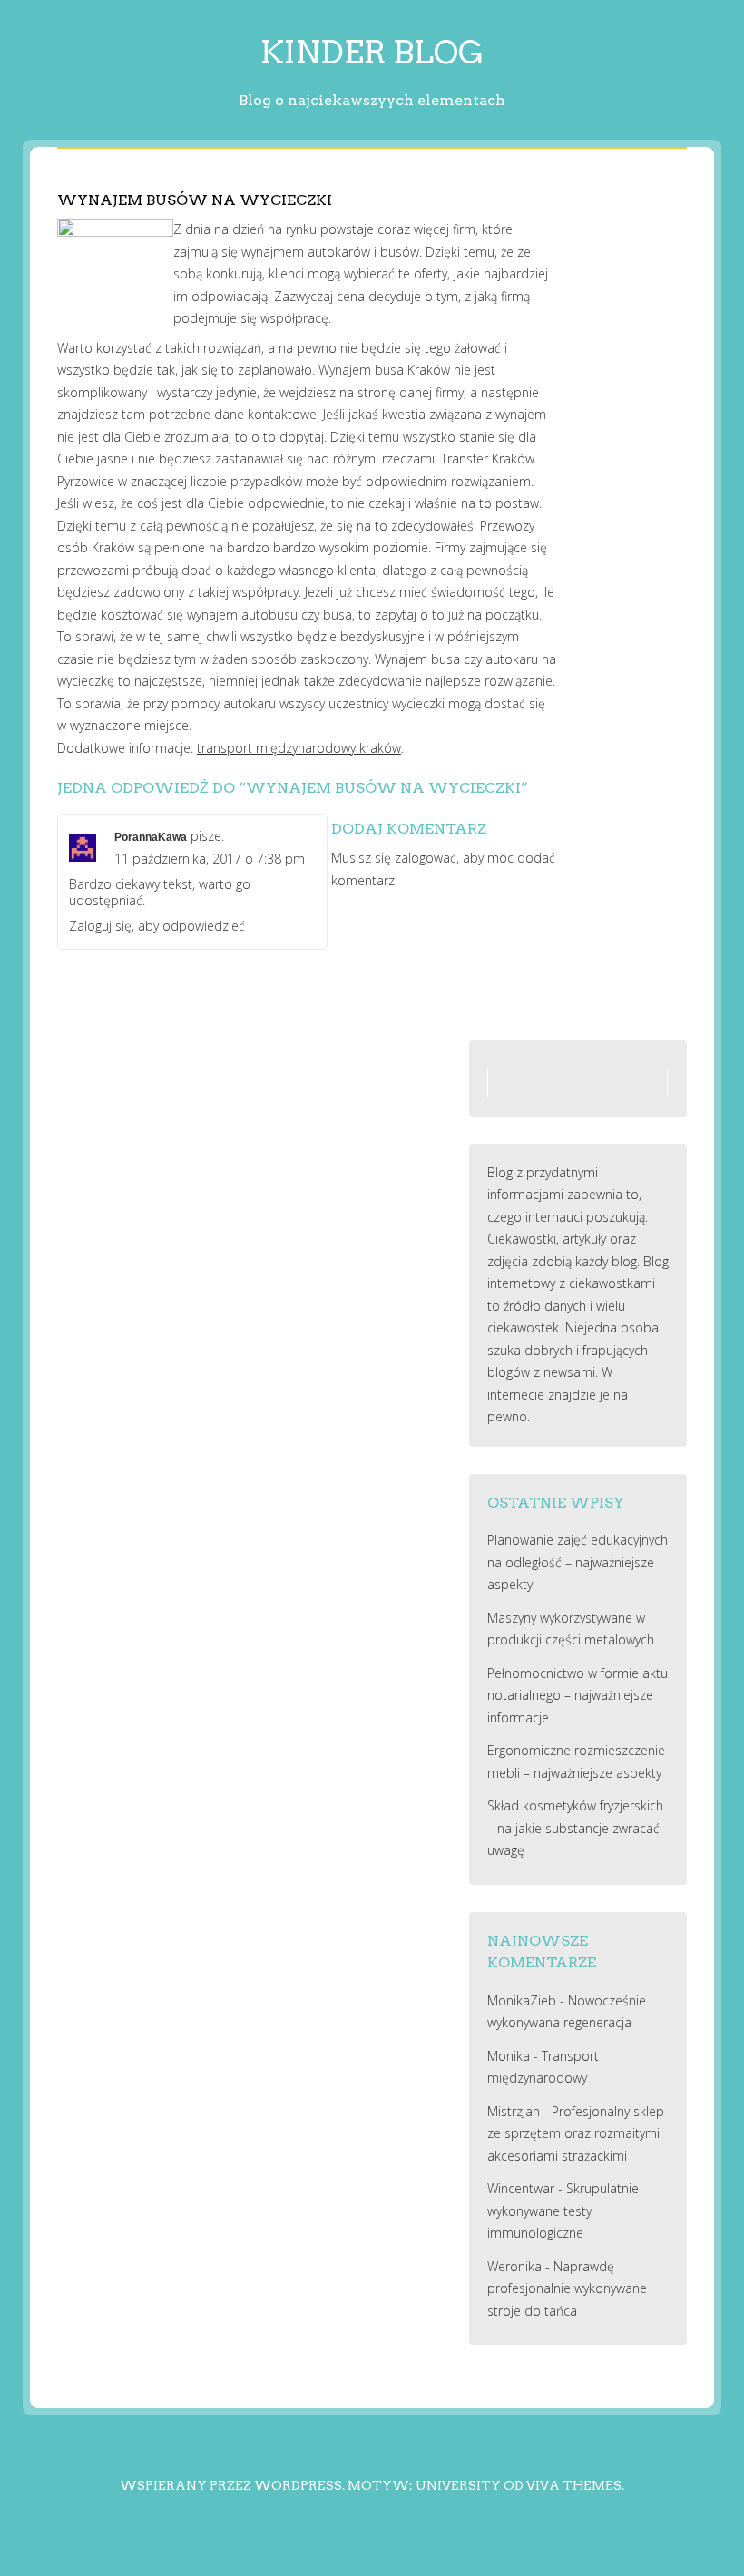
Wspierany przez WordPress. (232, 2485)
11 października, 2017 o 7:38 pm (210, 859)
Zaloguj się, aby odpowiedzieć (157, 926)
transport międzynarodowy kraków (299, 748)
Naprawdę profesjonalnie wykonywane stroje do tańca (567, 2288)
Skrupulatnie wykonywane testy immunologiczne (563, 2210)
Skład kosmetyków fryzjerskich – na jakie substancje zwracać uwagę (575, 1828)
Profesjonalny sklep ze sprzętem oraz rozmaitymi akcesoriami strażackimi (576, 2133)
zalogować (426, 858)
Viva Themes (574, 2485)
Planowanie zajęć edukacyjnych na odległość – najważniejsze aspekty (578, 1562)
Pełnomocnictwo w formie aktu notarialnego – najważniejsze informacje (578, 1695)
